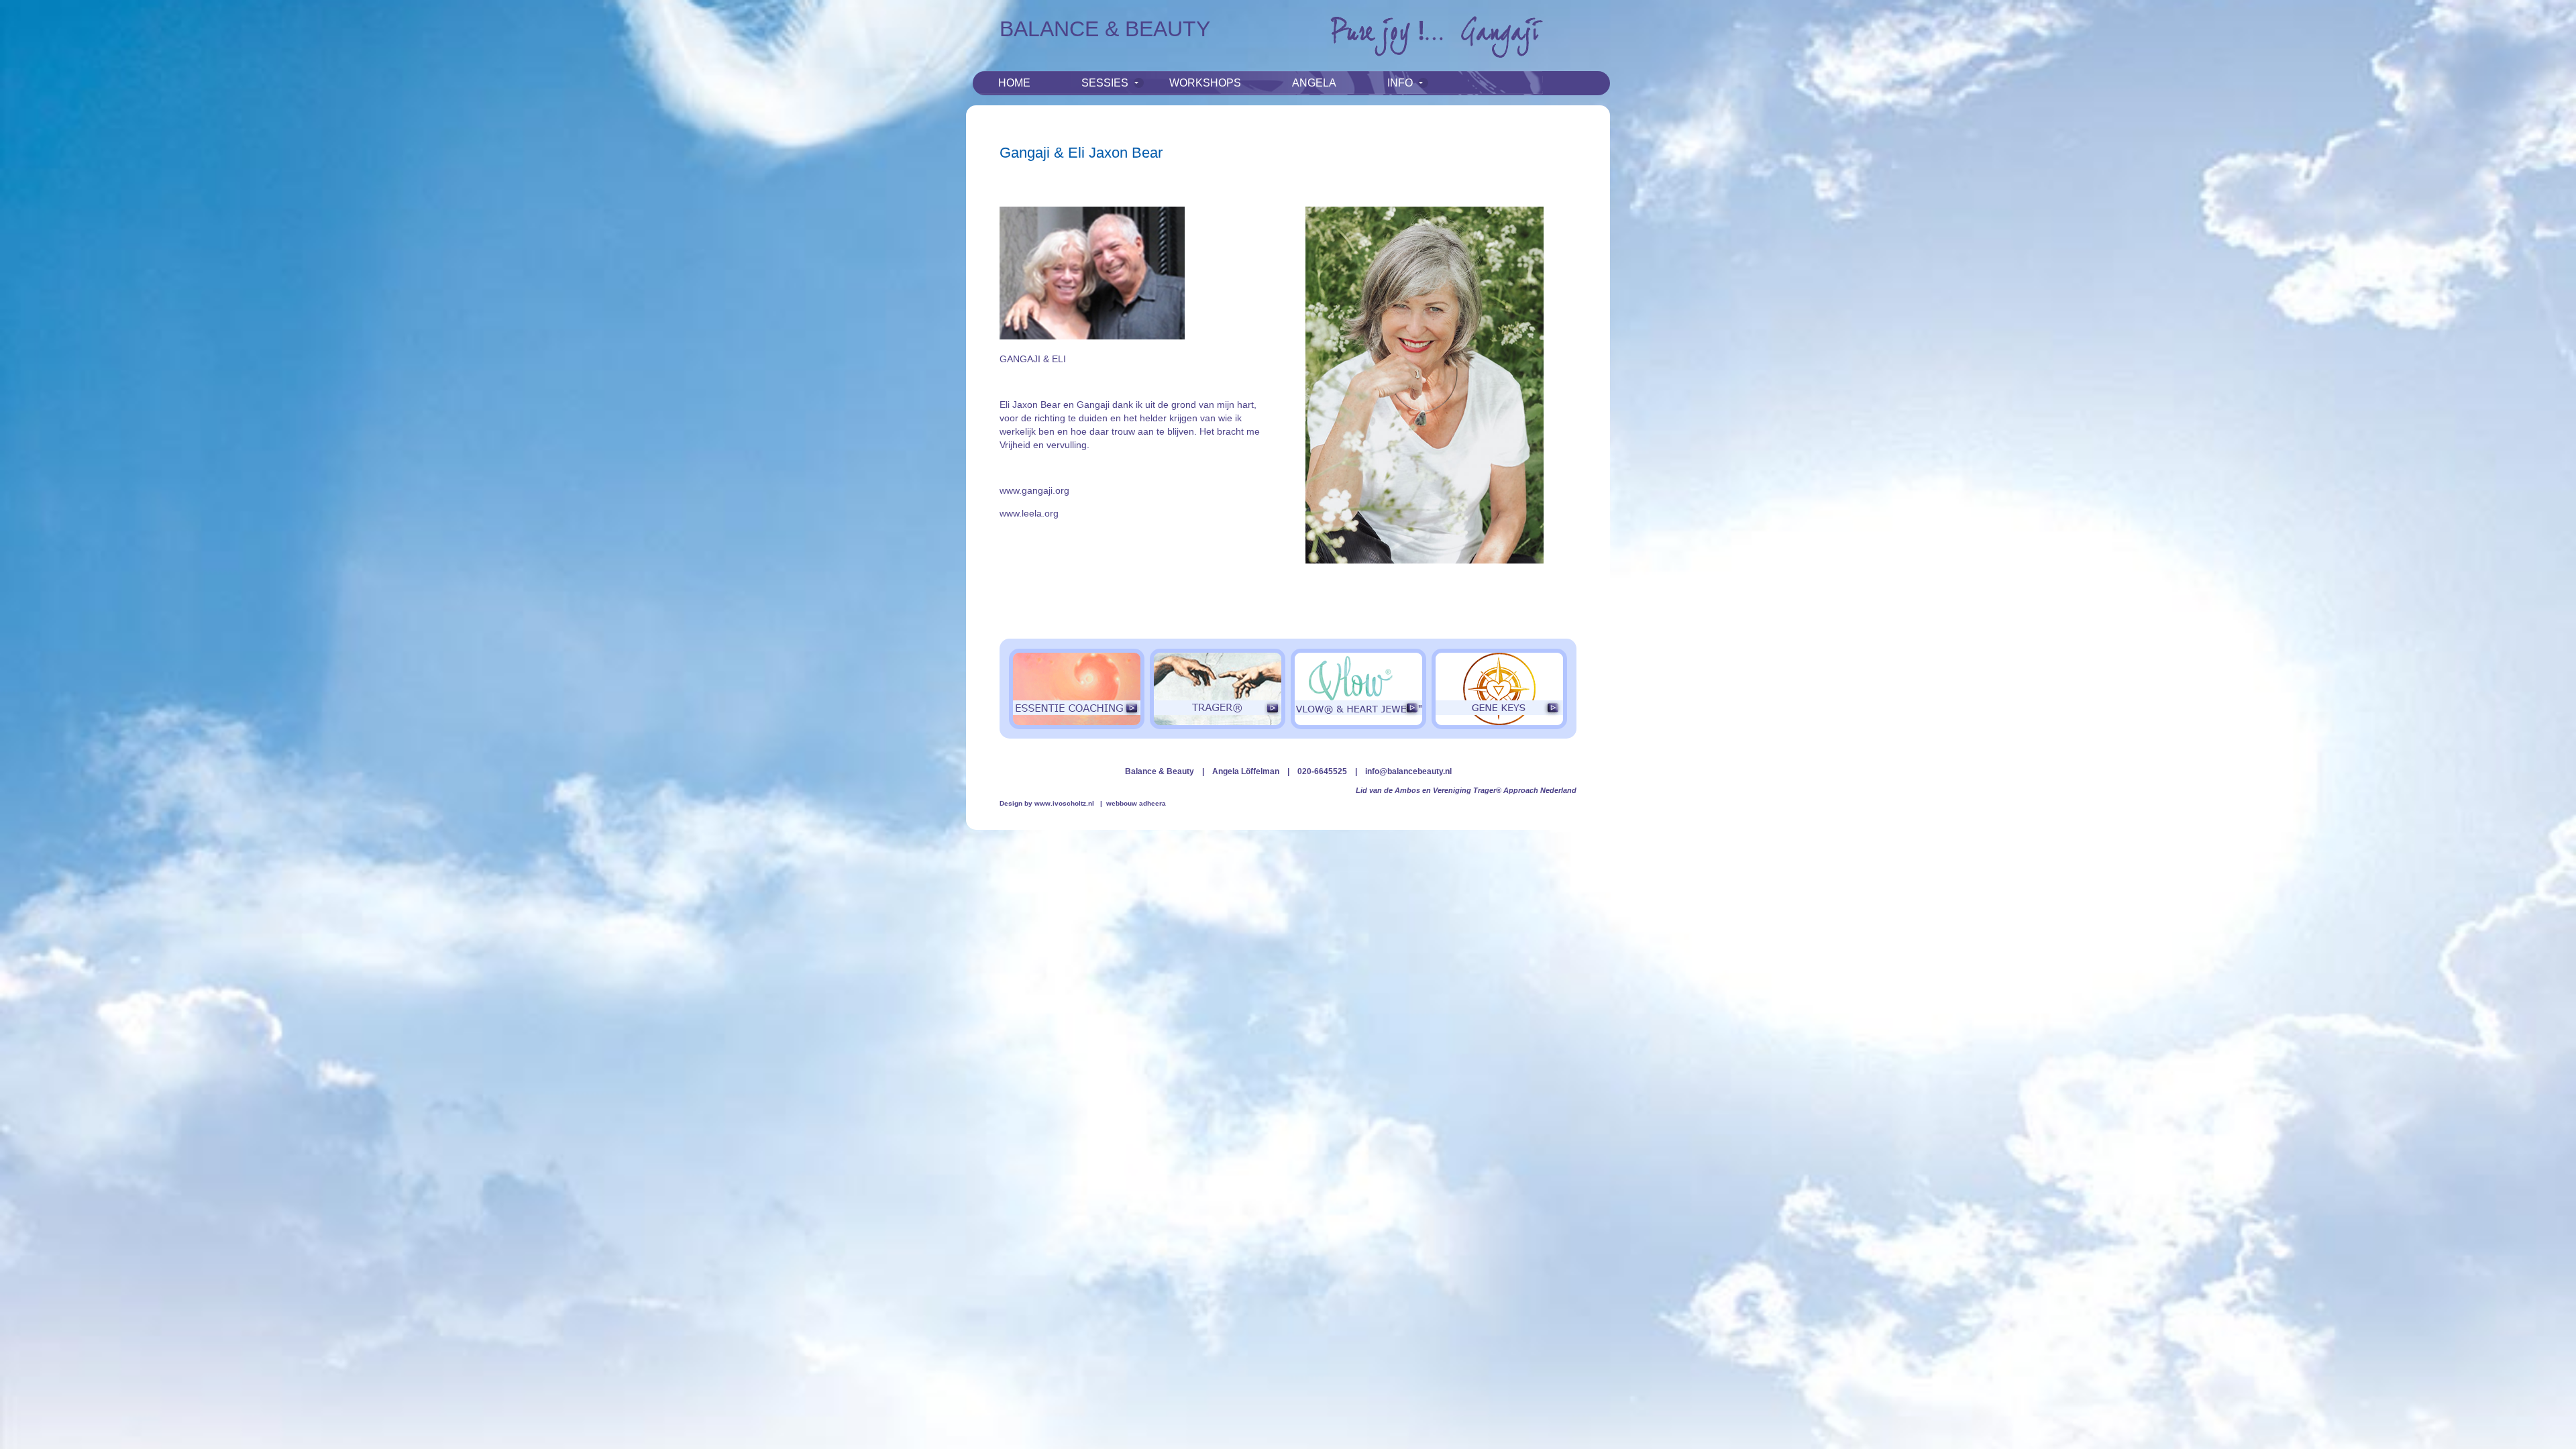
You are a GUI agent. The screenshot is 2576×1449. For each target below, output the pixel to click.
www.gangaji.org (1034, 490)
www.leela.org (1029, 513)
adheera (1152, 803)
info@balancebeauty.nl (1408, 771)
